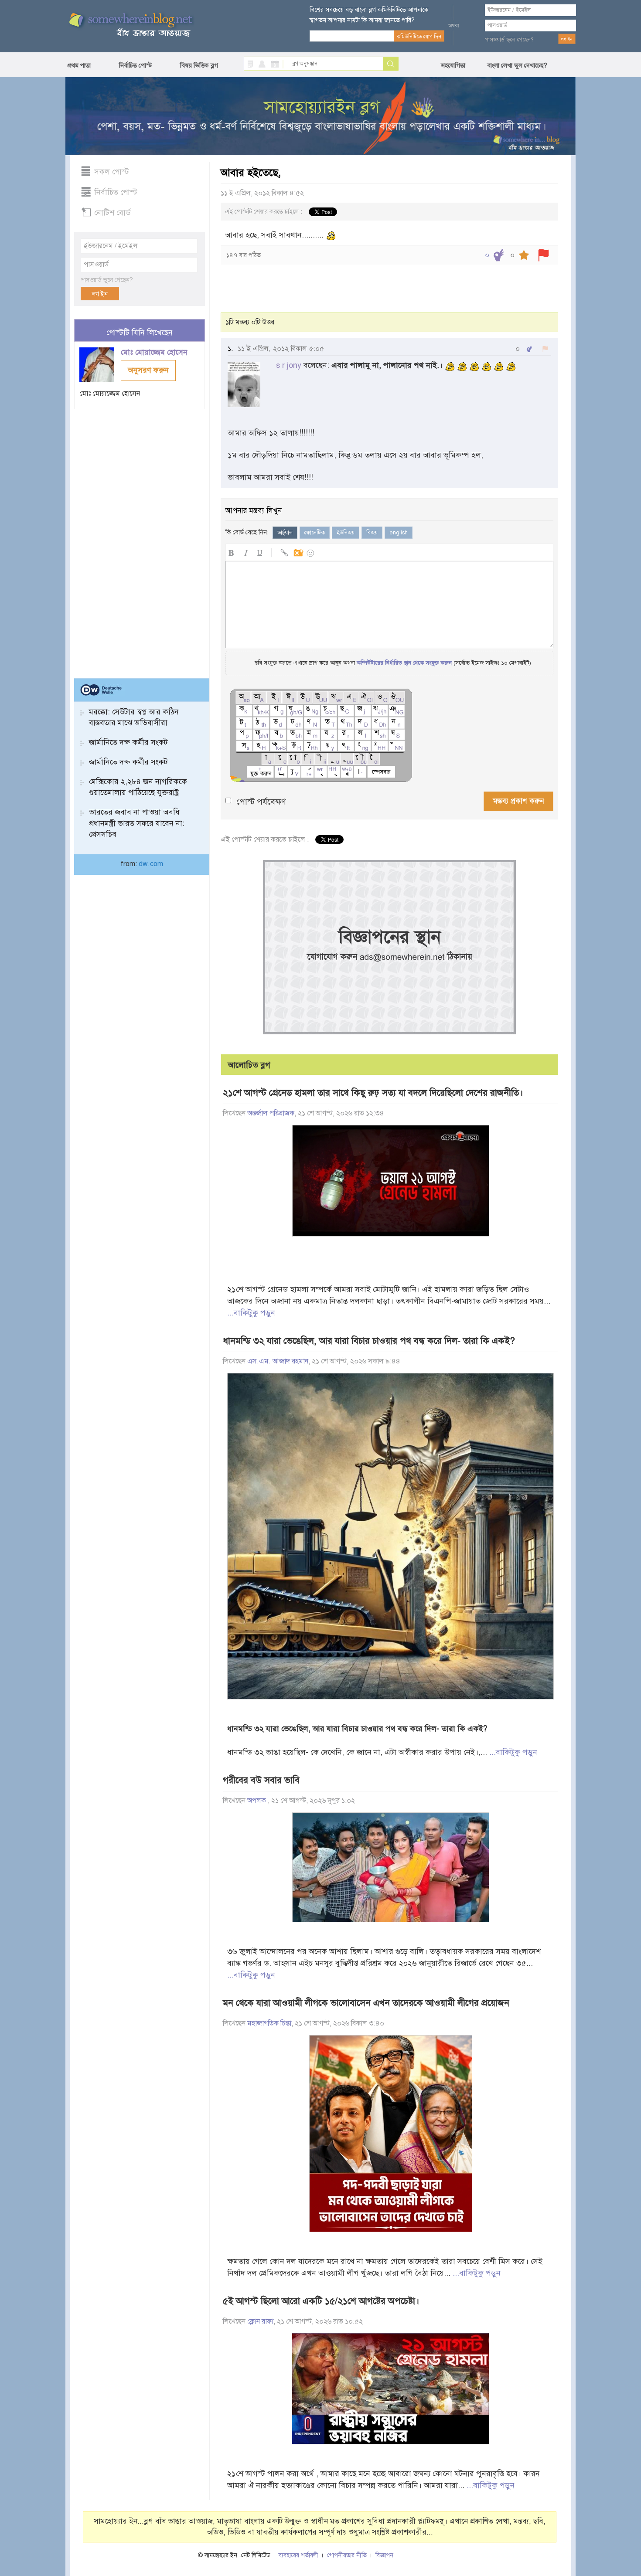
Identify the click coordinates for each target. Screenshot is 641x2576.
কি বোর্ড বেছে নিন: (247, 532)
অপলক (257, 1801)
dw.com (151, 864)
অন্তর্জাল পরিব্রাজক (271, 1113)
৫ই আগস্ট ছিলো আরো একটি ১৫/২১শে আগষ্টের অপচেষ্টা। (321, 2301)
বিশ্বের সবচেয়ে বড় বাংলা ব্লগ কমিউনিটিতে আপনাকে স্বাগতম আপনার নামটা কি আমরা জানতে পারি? (369, 15)
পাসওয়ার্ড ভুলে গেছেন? (509, 40)
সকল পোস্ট (112, 172)
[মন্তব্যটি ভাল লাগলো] (529, 349)
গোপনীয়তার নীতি (347, 2555)
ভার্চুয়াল (285, 533)
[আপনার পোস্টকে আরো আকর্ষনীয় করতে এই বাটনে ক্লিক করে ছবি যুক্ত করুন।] (298, 552)
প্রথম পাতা (79, 65)
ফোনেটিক (315, 533)
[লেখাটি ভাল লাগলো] (499, 255)
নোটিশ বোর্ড (112, 213)
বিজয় (372, 533)
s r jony (289, 365)
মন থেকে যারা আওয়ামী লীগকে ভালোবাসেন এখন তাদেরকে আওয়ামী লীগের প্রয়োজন (366, 2003)
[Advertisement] (140, 540)
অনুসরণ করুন (148, 370)
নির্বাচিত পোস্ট (135, 65)
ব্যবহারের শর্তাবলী (298, 2555)
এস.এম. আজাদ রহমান (278, 1361)
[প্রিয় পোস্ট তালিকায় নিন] (524, 255)
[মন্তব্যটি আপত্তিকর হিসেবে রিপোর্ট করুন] (545, 349)
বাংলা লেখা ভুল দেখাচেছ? (517, 65)
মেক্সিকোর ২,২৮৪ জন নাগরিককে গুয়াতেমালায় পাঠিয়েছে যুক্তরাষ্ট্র (138, 787)
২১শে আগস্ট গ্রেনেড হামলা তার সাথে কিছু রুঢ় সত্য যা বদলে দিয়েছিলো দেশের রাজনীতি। (373, 1093)
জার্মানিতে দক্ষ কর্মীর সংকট (128, 742)
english (399, 533)
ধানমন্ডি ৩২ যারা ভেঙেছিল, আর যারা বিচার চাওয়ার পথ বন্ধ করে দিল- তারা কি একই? (369, 1341)
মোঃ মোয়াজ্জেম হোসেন (155, 352)
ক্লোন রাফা (260, 2321)
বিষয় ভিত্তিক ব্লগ (199, 65)
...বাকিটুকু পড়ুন (251, 1313)
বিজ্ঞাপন (384, 2555)
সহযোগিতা (453, 65)
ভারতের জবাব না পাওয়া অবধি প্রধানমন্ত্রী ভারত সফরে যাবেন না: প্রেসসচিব (137, 823)
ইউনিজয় (346, 533)
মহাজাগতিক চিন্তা (269, 2023)
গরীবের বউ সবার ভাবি (261, 1780)
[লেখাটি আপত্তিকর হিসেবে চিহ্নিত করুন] (544, 255)
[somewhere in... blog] (130, 25)
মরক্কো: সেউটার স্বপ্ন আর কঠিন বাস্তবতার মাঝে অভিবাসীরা (134, 717)
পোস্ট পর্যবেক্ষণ (261, 802)
